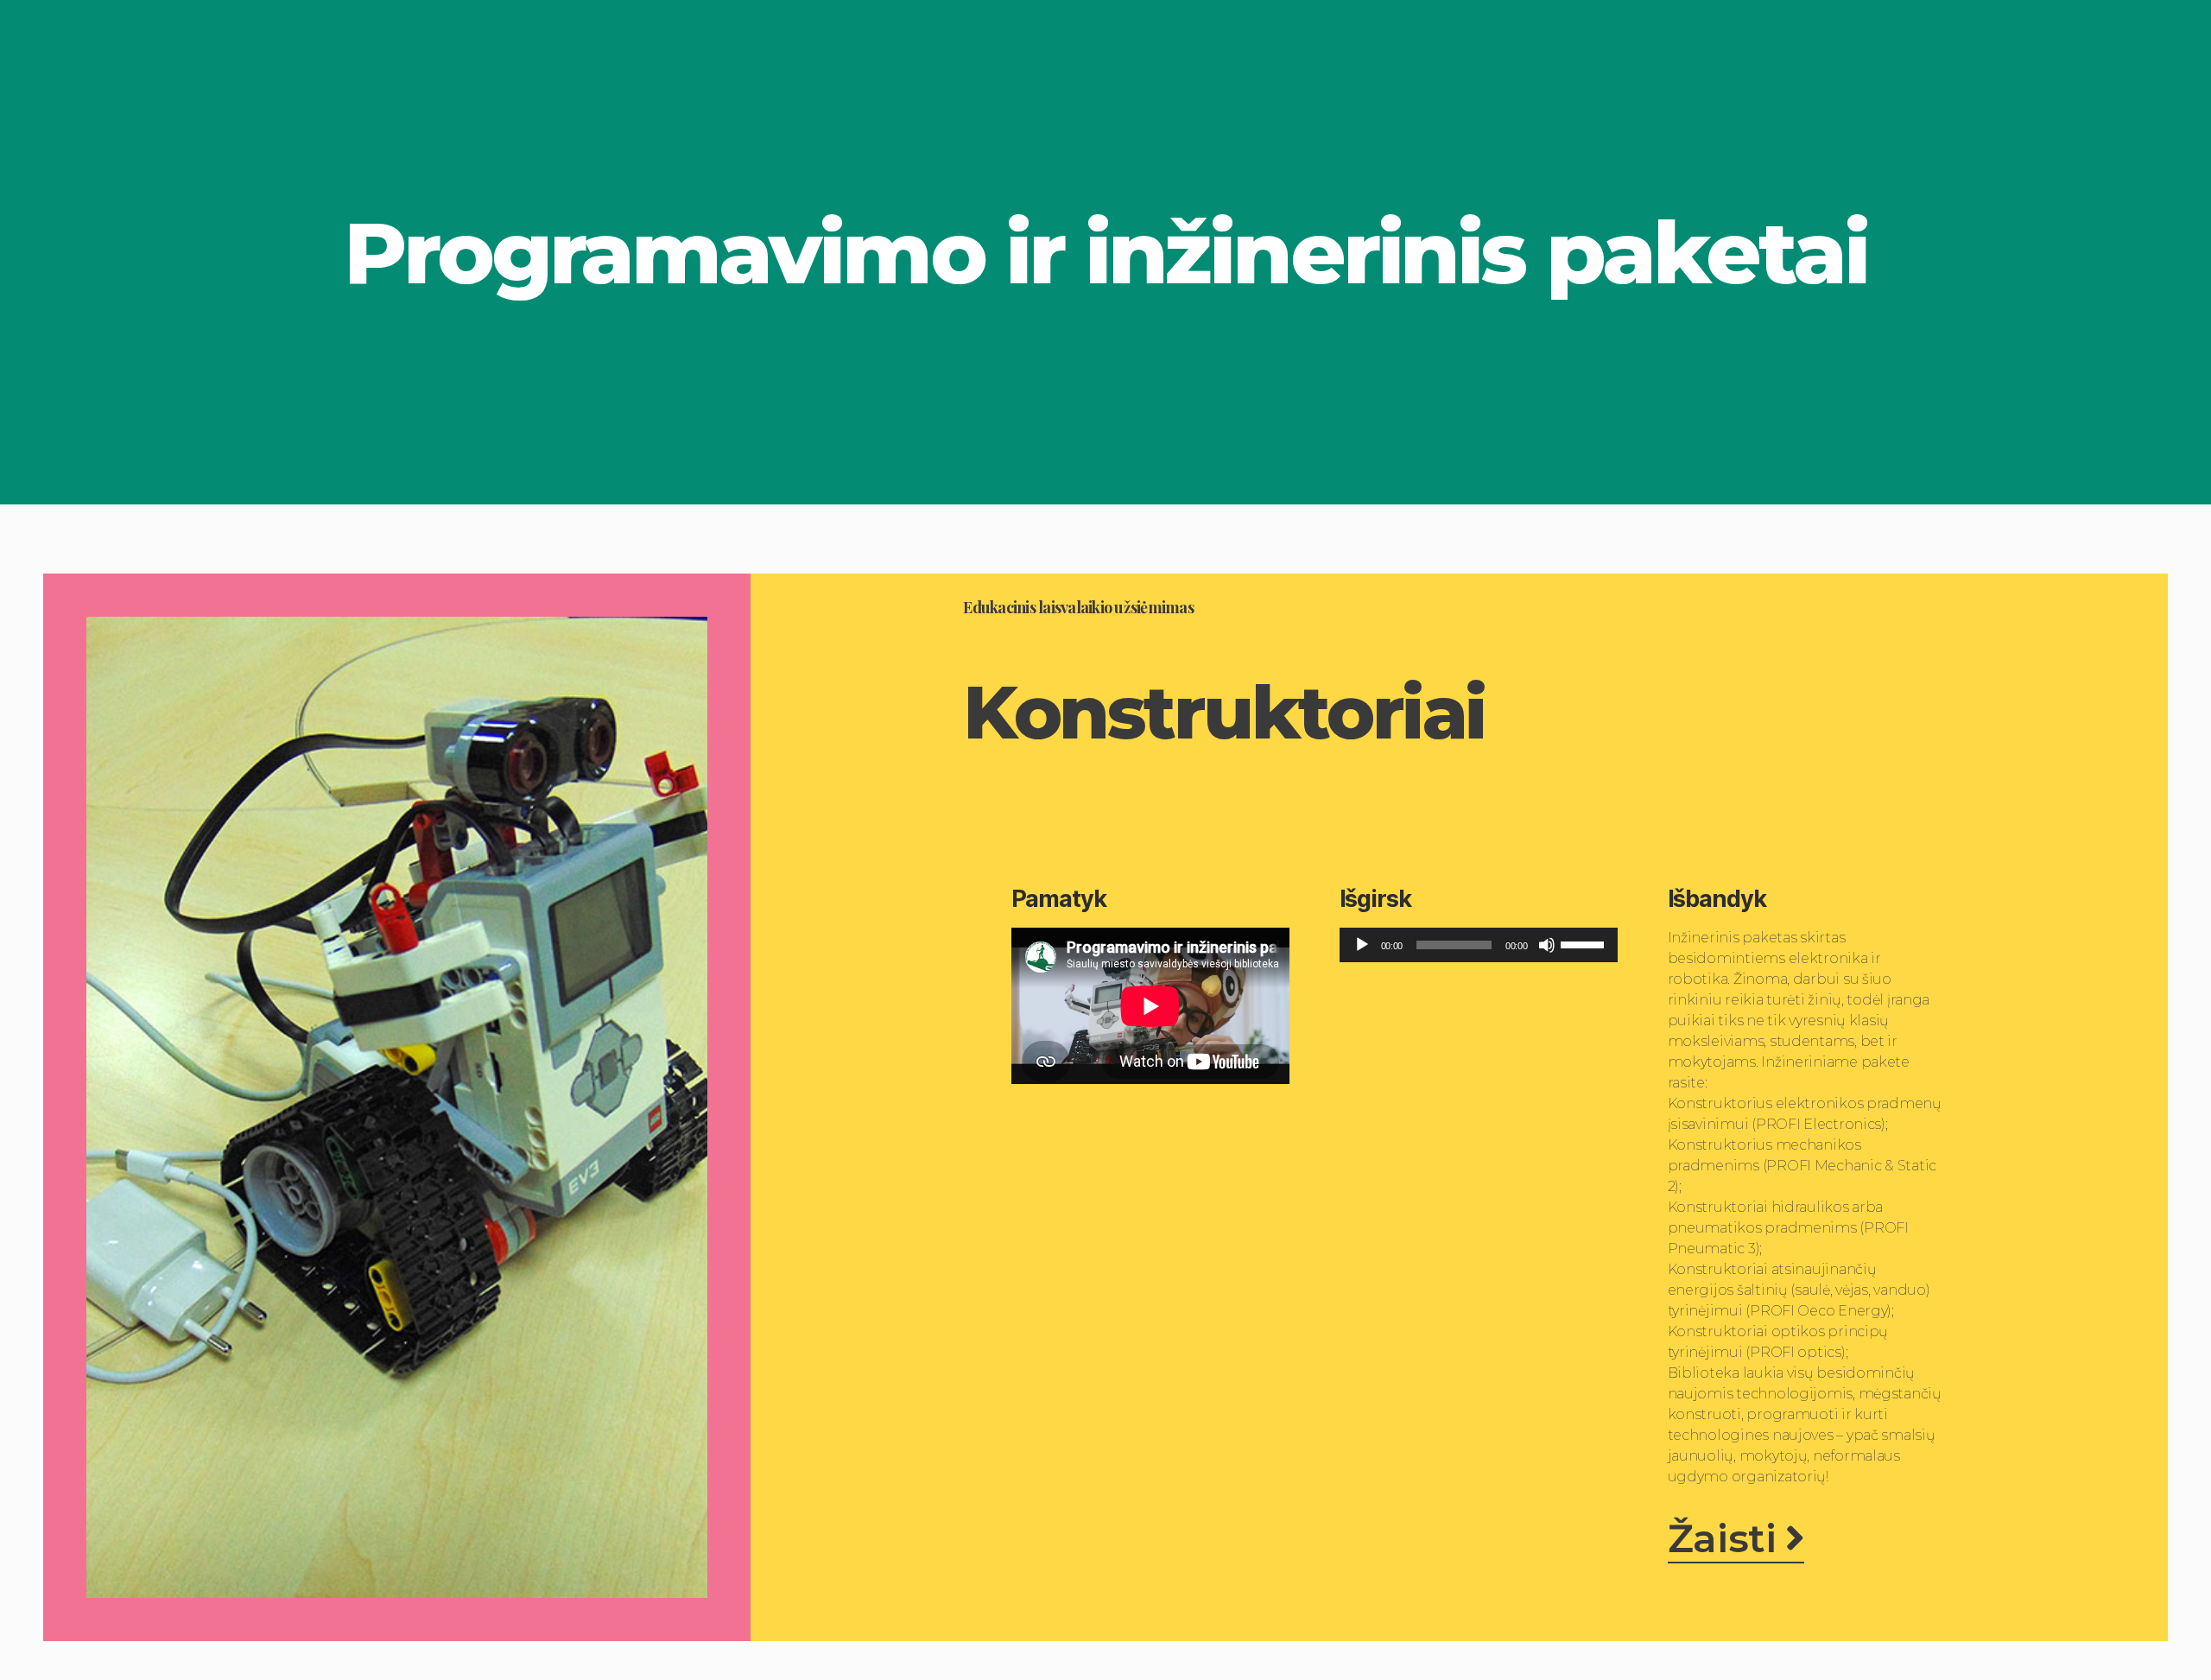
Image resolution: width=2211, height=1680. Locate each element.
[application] (1479, 945)
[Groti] (1362, 945)
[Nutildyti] (1547, 945)
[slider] (1585, 943)
